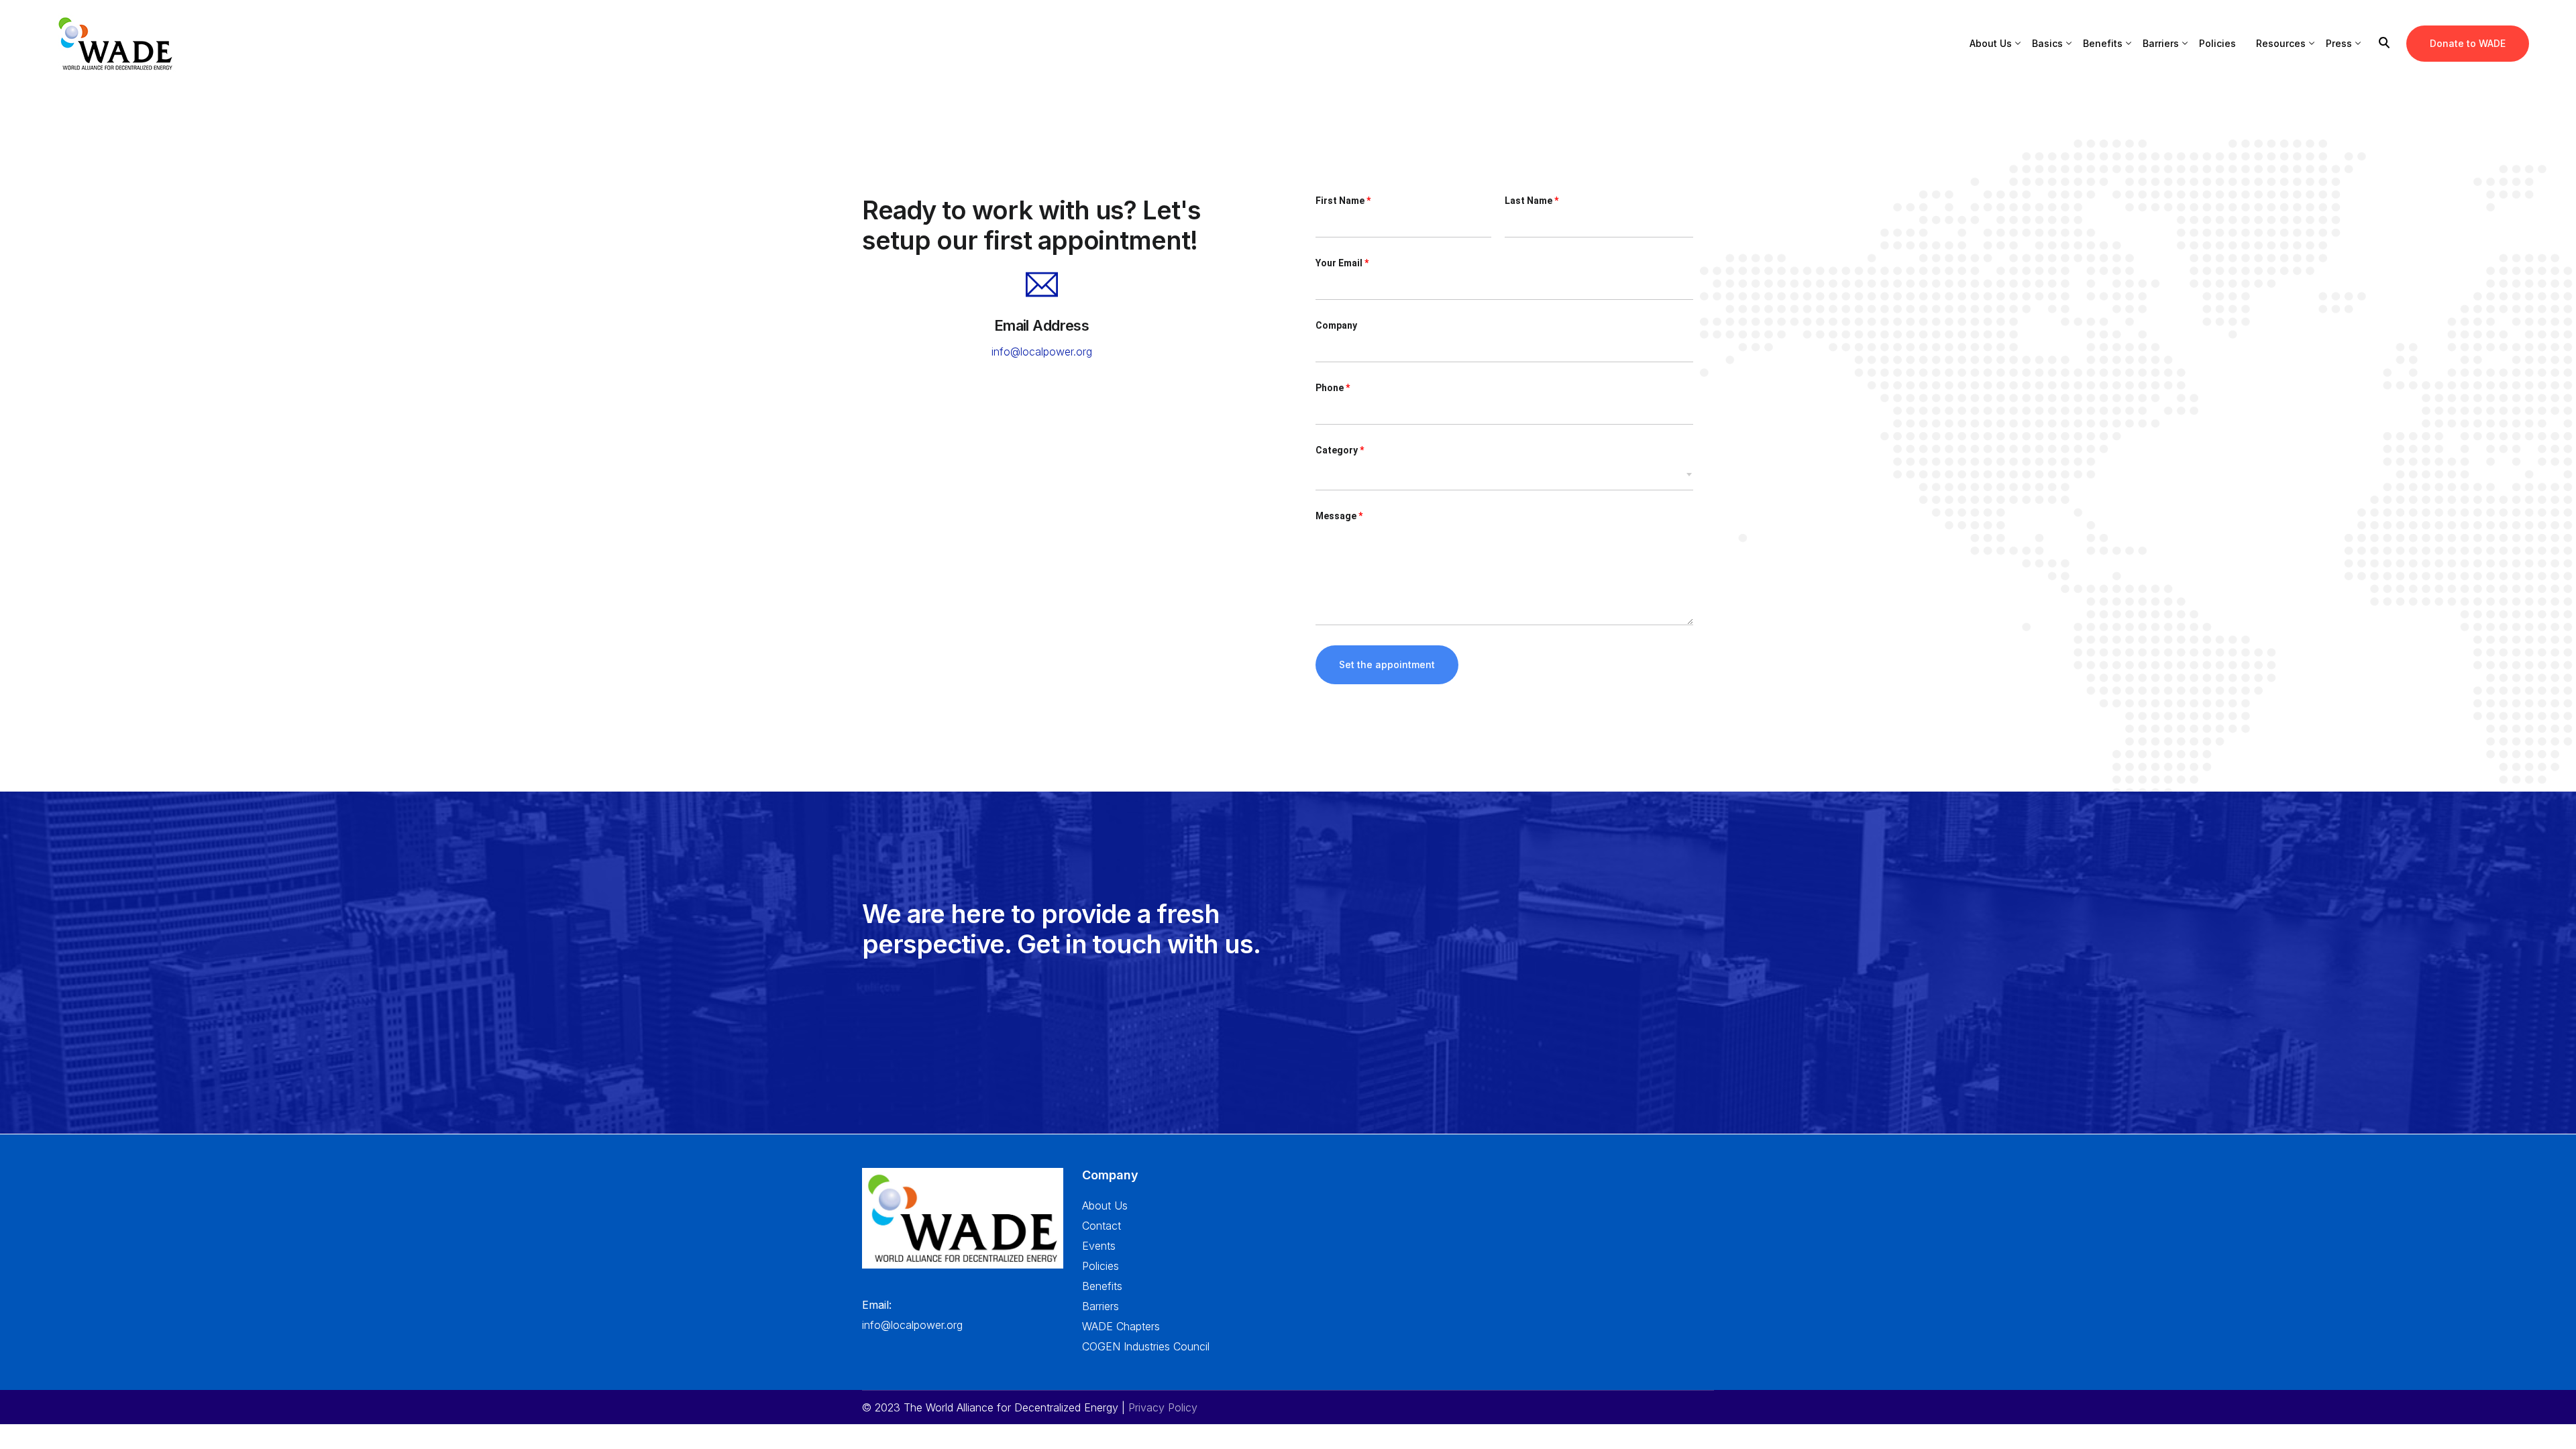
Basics (2047, 43)
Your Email (1342, 263)
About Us (1991, 43)
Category (1340, 450)
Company (1336, 325)
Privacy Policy (1163, 1407)
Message (1339, 516)
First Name (1343, 201)
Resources (2281, 43)
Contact (1102, 1226)
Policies (2217, 43)
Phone (1333, 388)
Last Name (1532, 201)
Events (1099, 1246)
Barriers (2161, 43)
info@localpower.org (1042, 352)
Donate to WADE (2468, 43)
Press (2339, 43)
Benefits (2103, 43)
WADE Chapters (1121, 1326)
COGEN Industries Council (1146, 1346)
